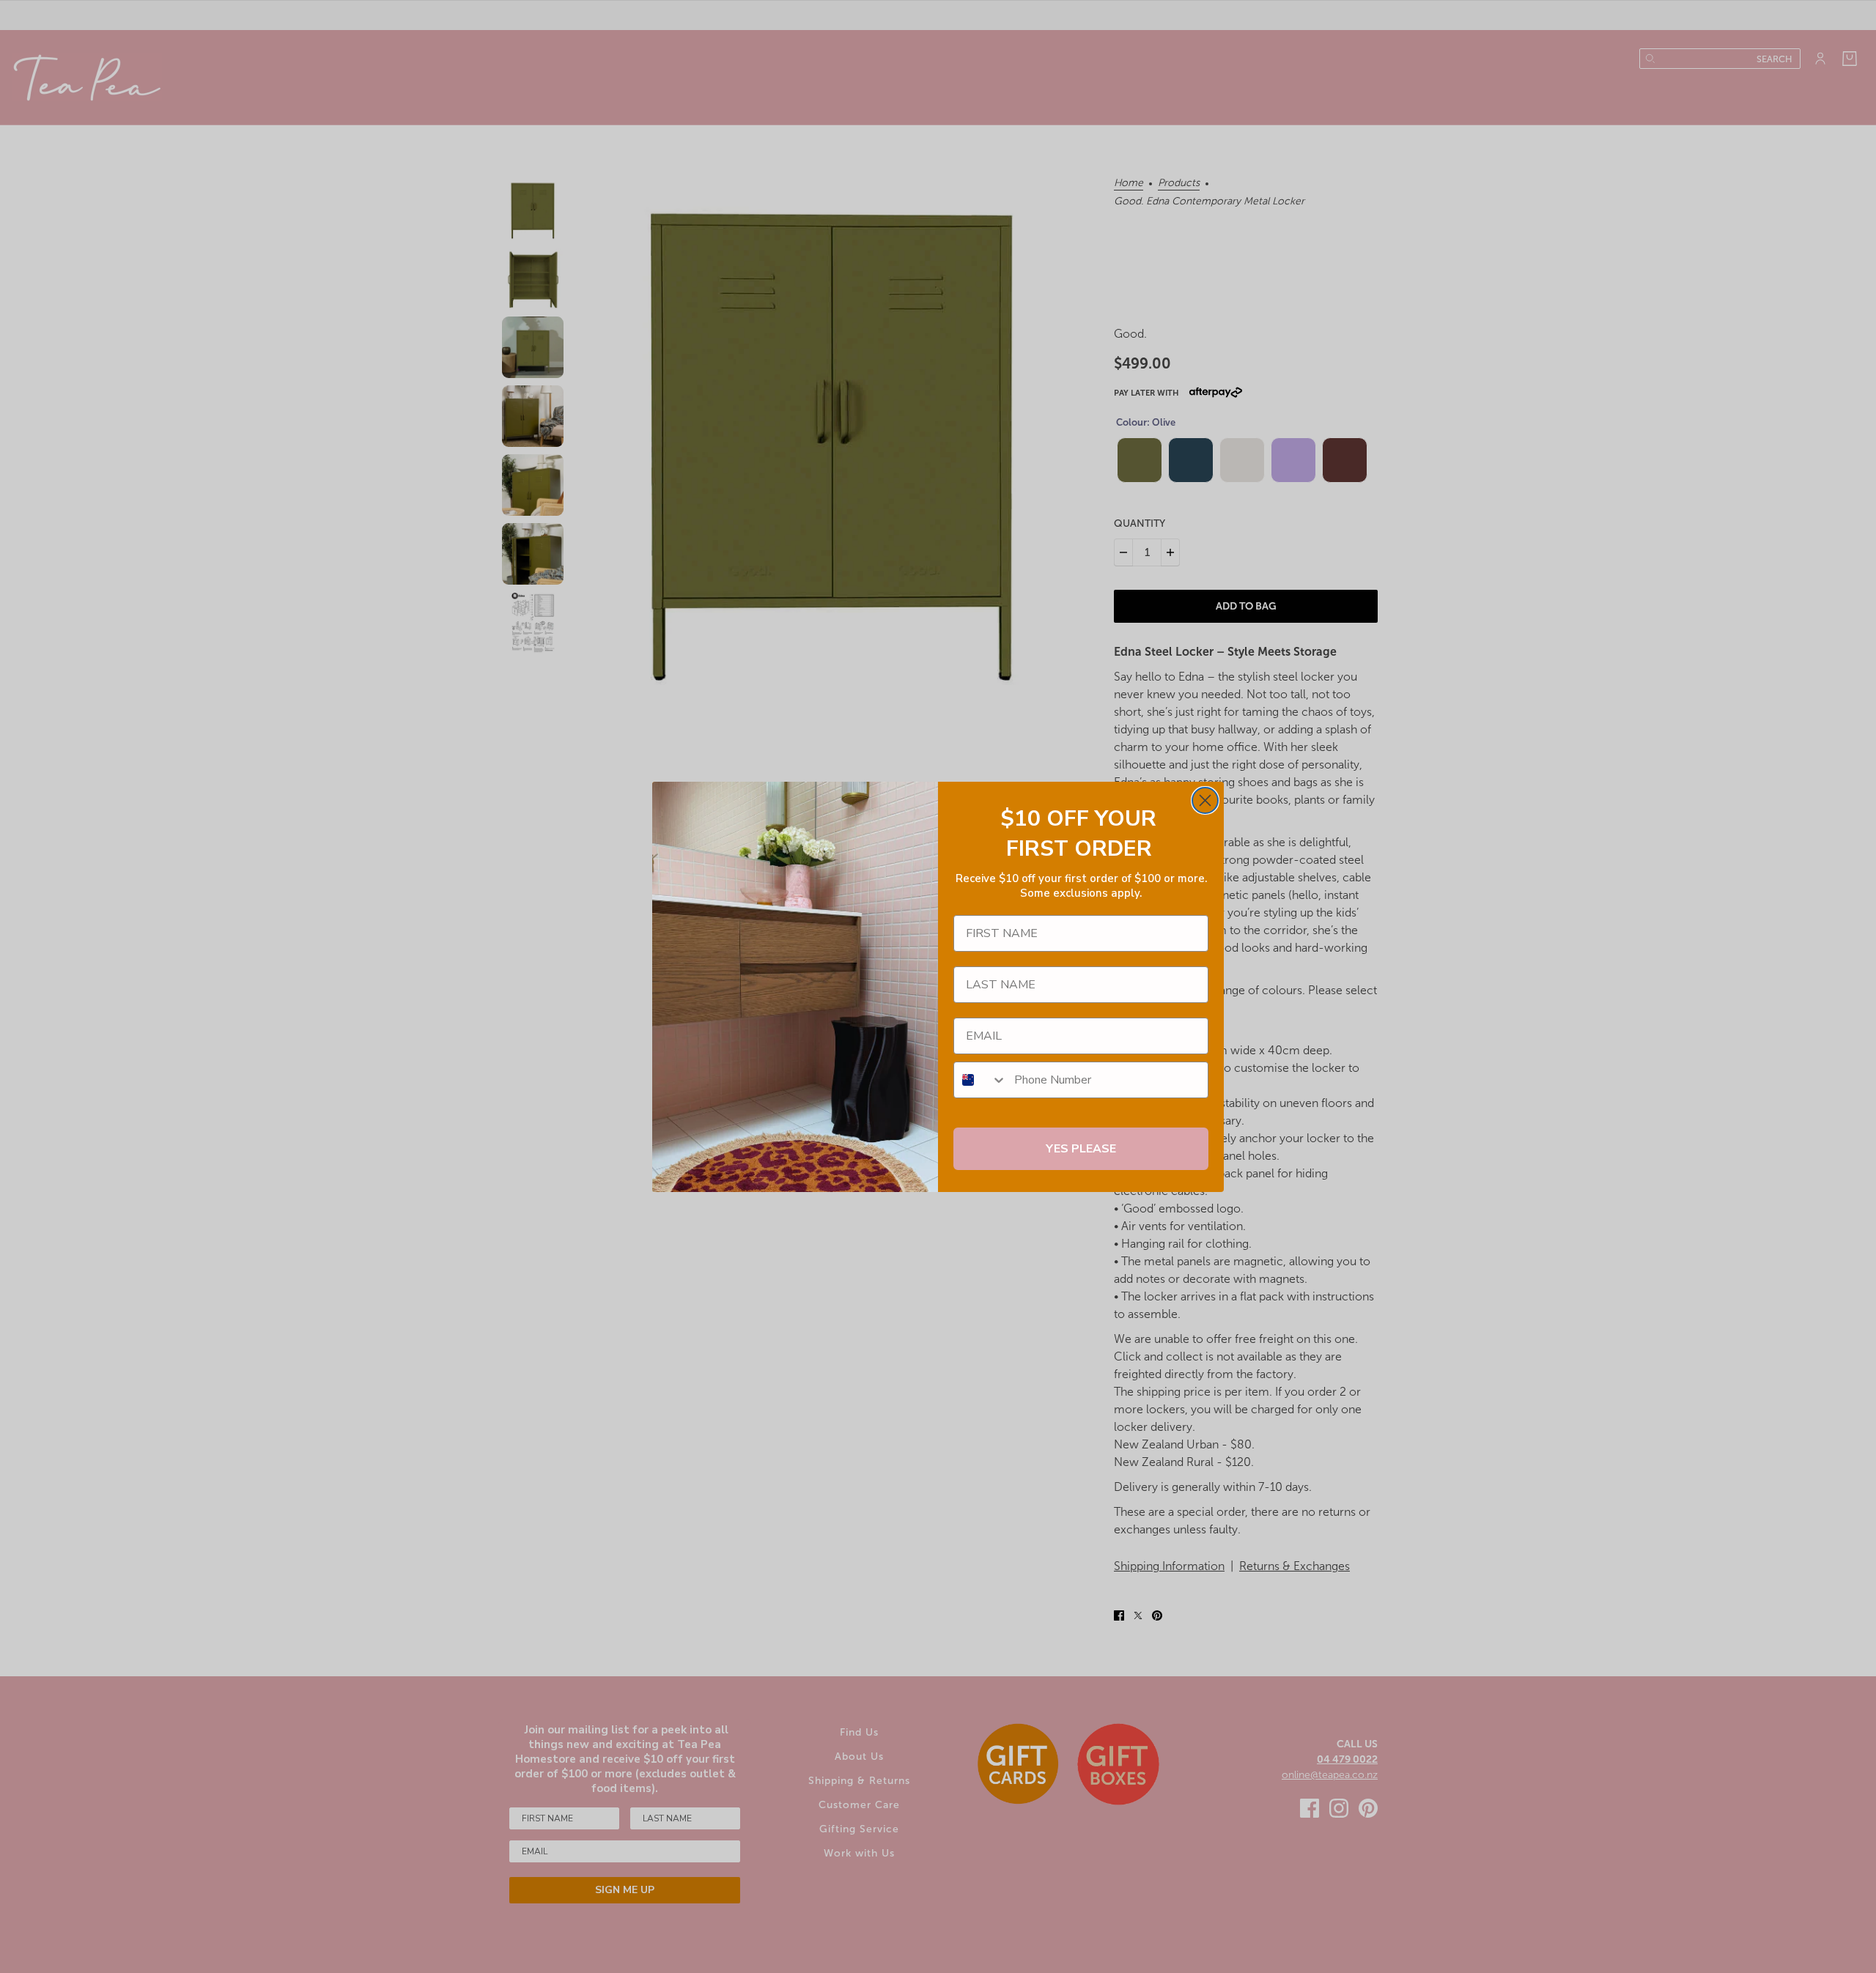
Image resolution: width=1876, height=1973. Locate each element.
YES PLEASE (1081, 1149)
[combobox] (981, 1080)
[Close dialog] (1205, 800)
